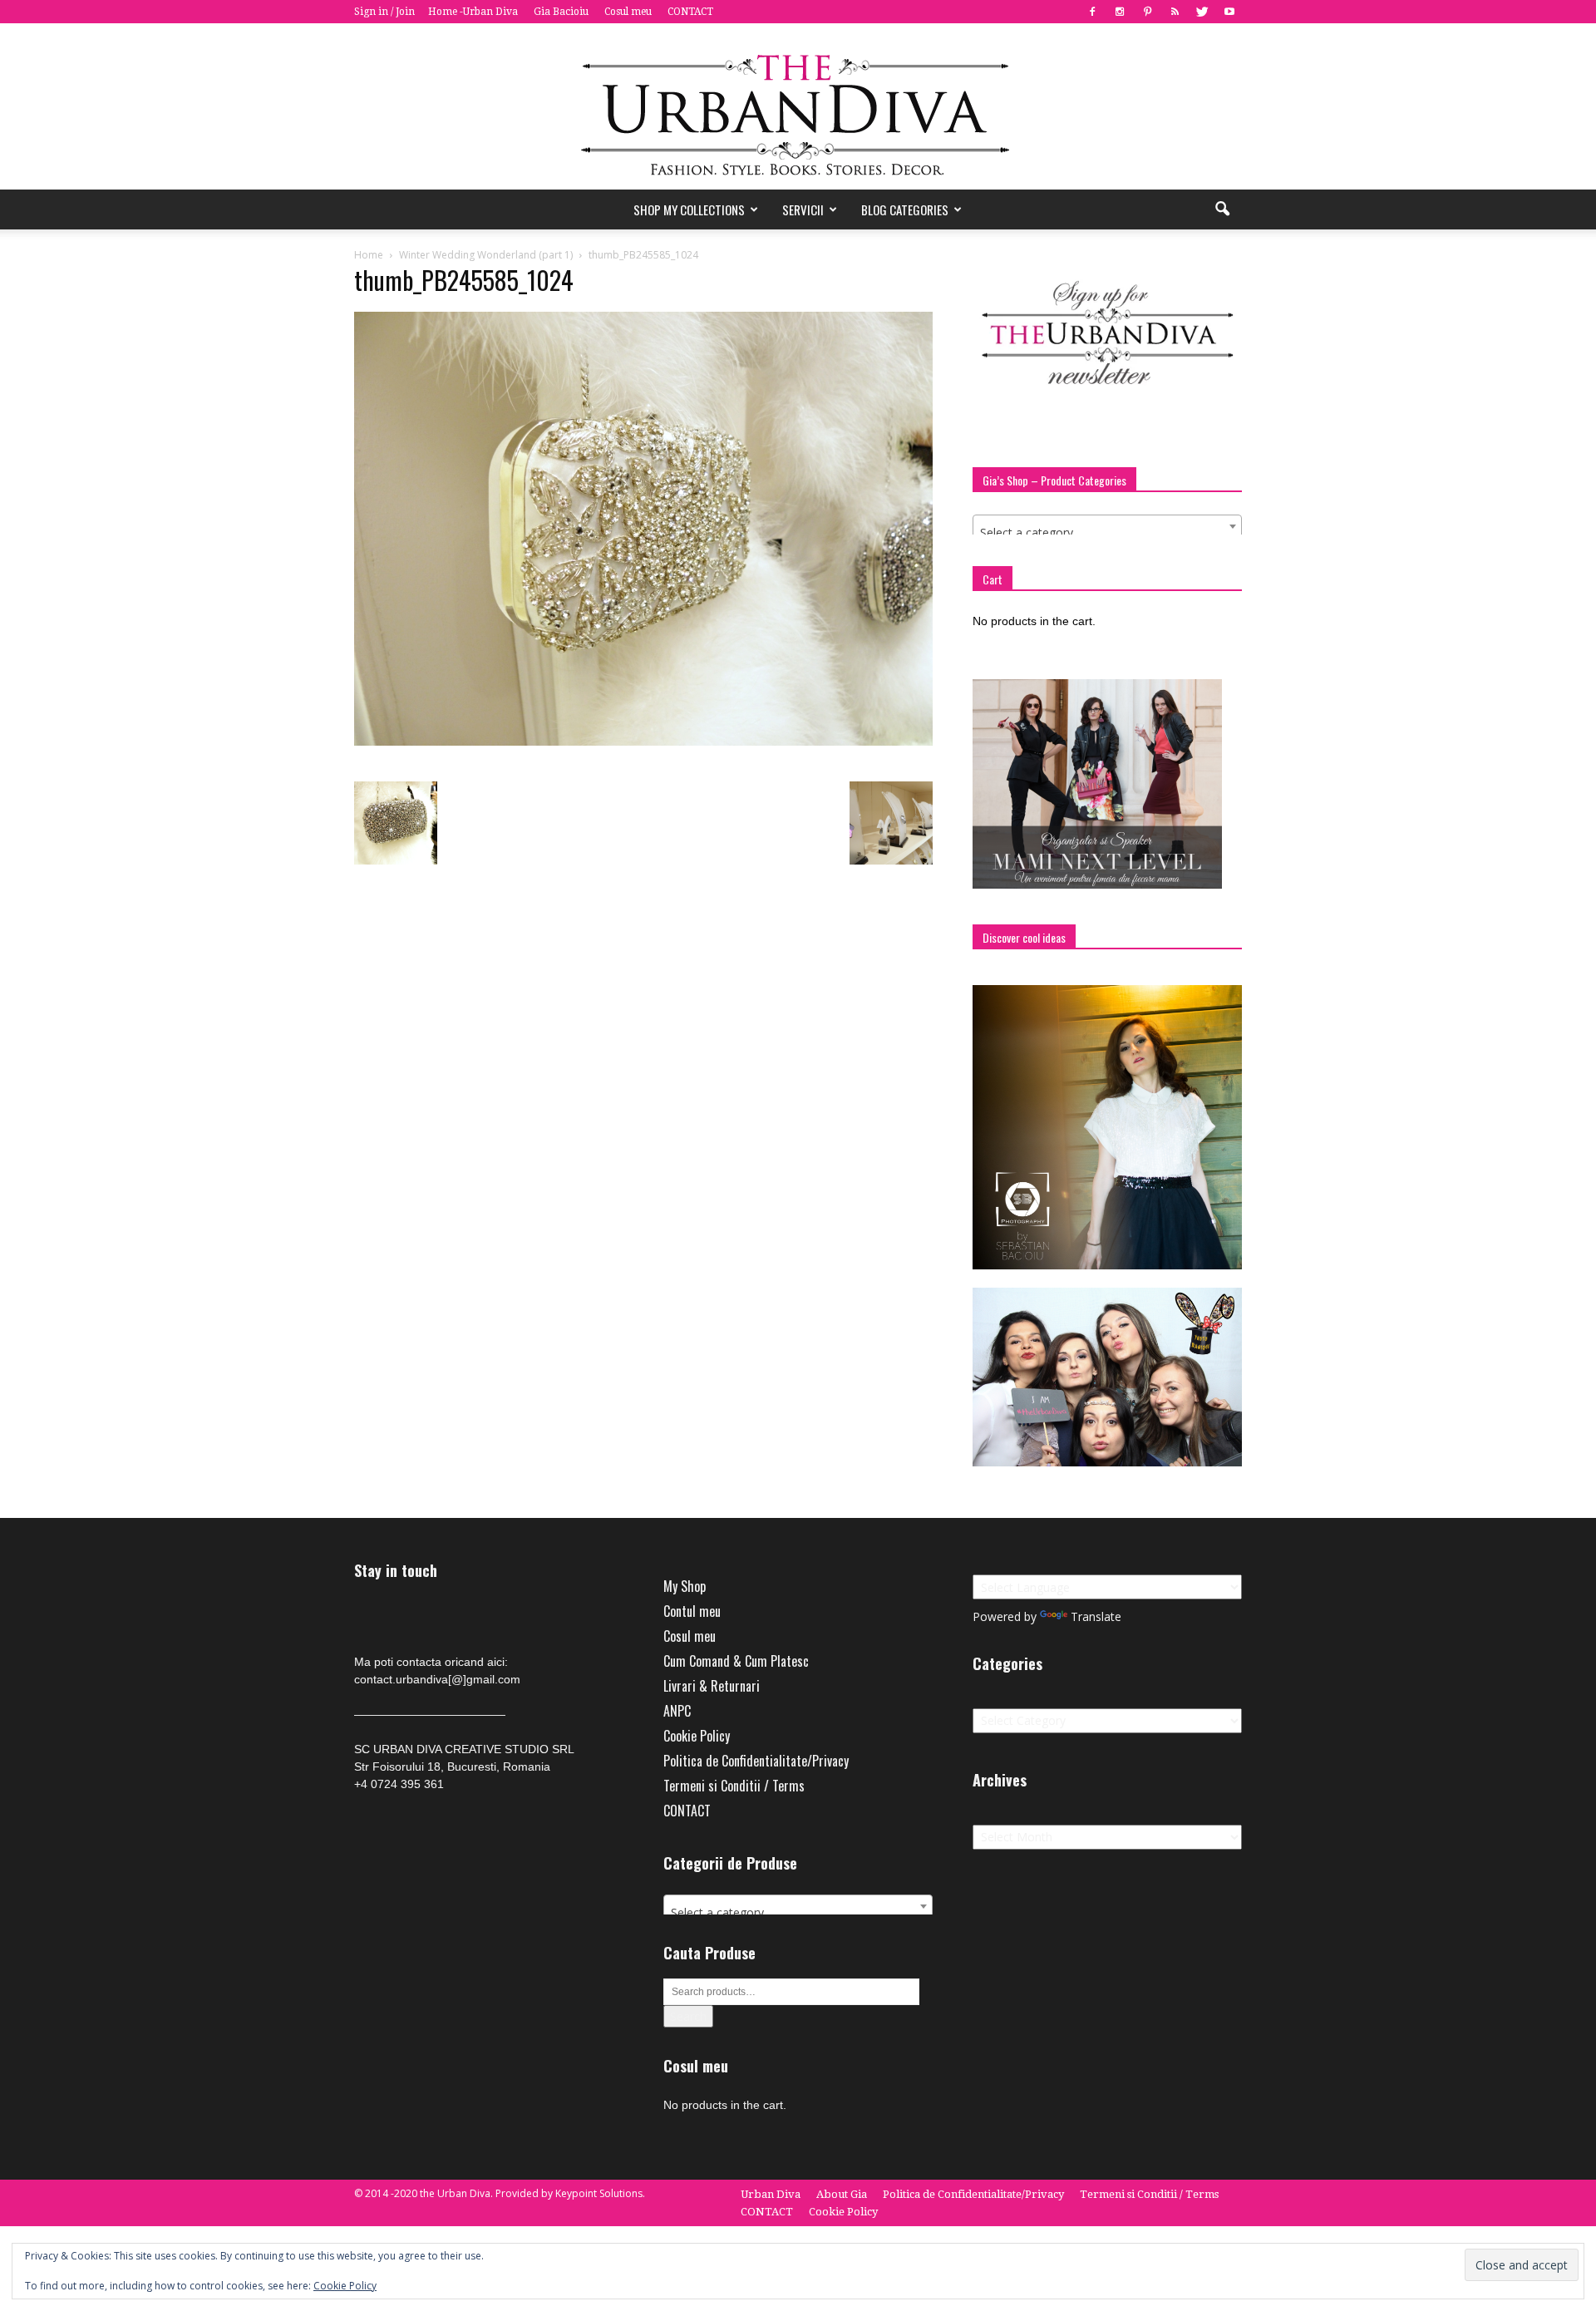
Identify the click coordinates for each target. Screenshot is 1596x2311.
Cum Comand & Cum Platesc (736, 1661)
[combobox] (1107, 526)
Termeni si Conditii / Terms (734, 1786)
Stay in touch (396, 1571)
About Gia (842, 2194)
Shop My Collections (689, 209)
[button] (1222, 209)
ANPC (677, 1711)
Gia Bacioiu (561, 12)
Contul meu (692, 1611)
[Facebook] (1092, 12)
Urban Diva (771, 2194)
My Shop (685, 1586)
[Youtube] (1229, 12)
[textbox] (1107, 533)
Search (688, 2016)
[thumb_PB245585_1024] (643, 742)
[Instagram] (1120, 12)
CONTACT (690, 12)
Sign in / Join (384, 12)
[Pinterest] (1147, 12)
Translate (1096, 1616)
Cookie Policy (697, 1736)
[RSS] (1175, 12)
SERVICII (803, 209)
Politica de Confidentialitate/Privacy (756, 1761)
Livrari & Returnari (712, 1686)
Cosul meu (628, 12)
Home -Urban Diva (473, 12)
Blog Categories (905, 209)
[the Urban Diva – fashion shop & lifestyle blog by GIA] (798, 106)
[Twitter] (1202, 12)
